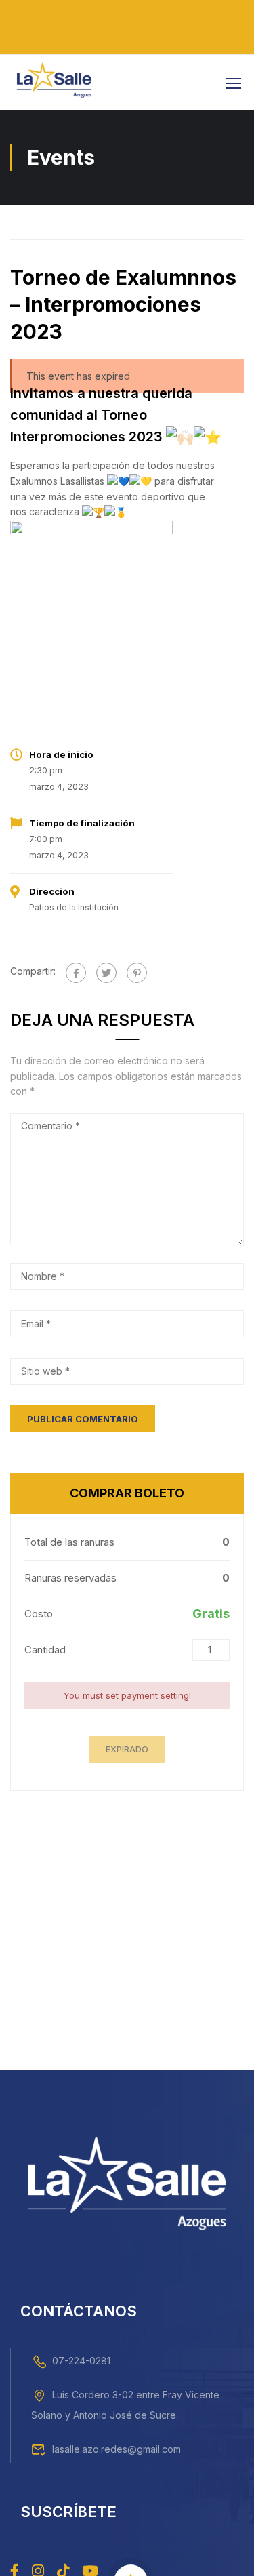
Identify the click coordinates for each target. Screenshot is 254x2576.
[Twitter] (106, 973)
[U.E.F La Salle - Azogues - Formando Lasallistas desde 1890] (54, 83)
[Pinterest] (137, 973)
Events (30, 222)
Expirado (127, 1749)
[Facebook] (76, 973)
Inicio (14, 222)
